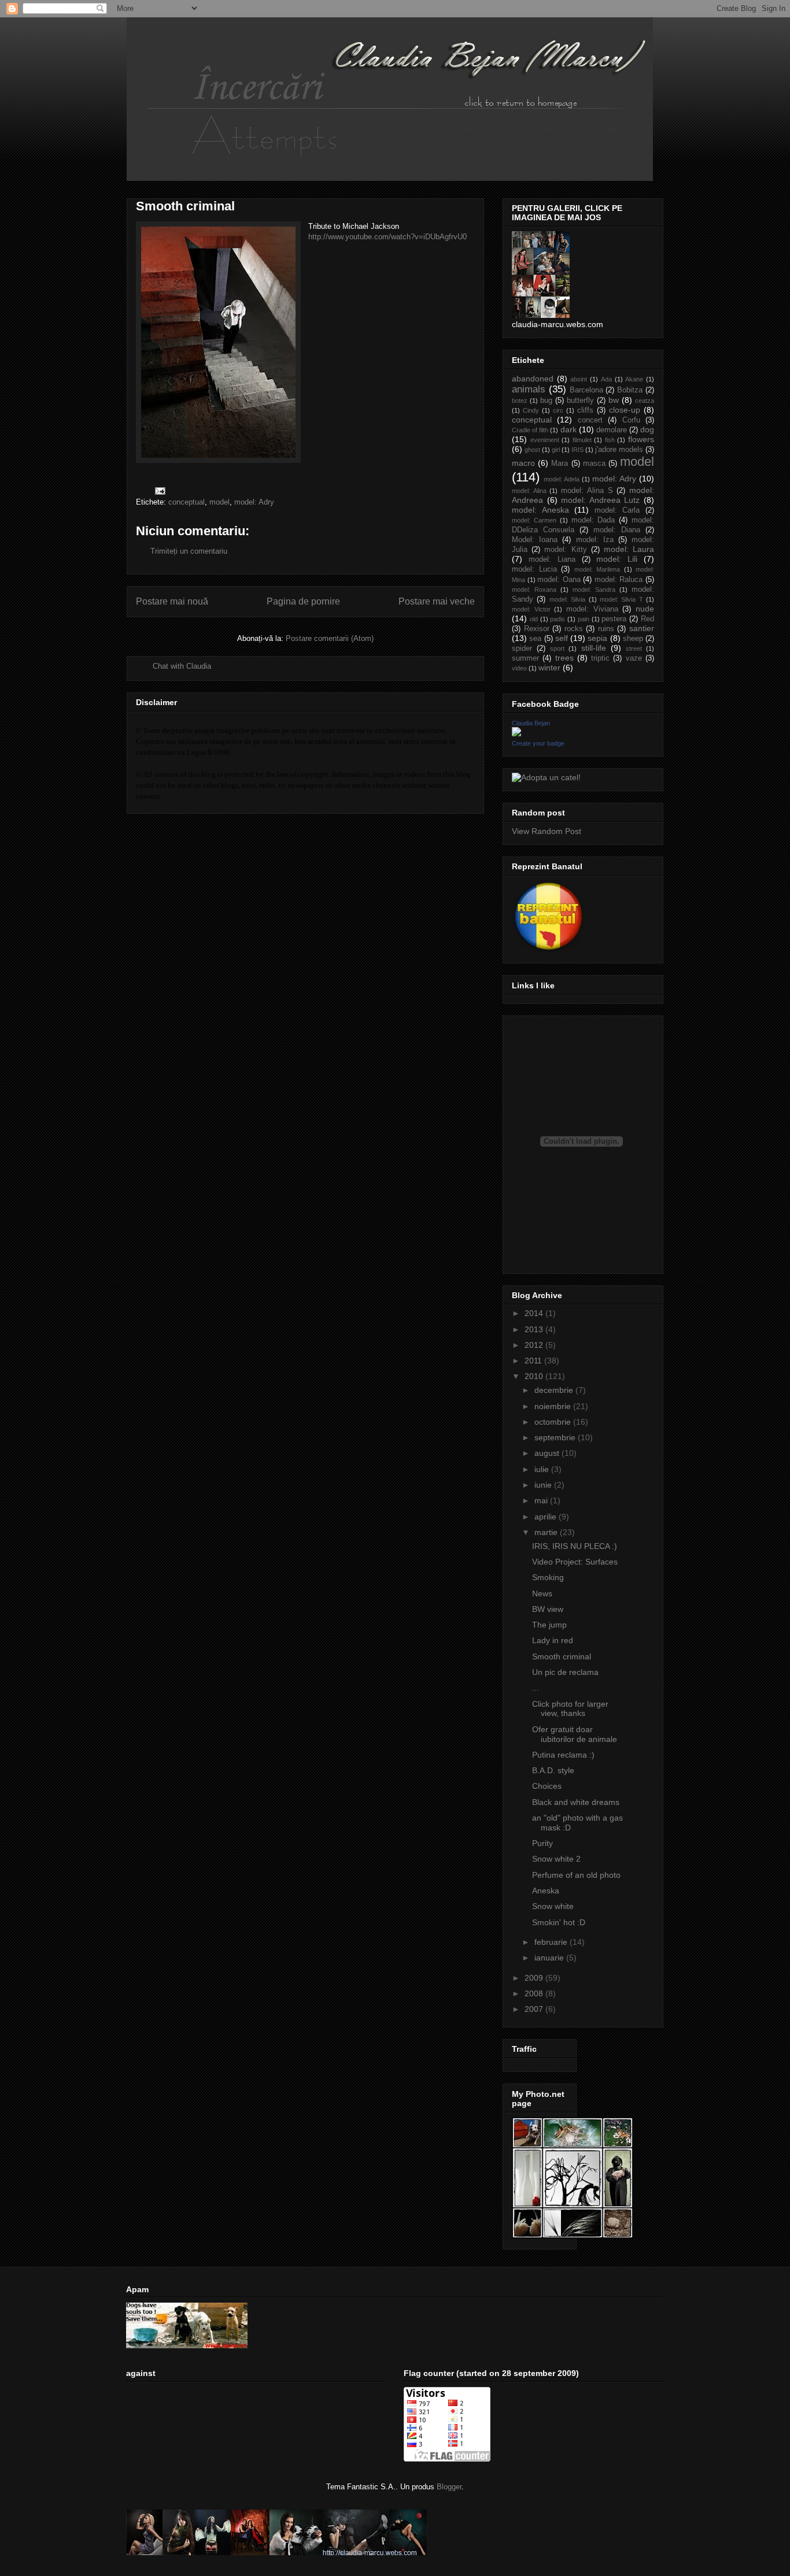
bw (614, 400)
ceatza (645, 401)
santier (642, 628)
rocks (574, 629)
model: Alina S (587, 491)
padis (558, 619)
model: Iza (595, 540)
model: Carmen (534, 520)
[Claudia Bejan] (516, 733)
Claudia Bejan (531, 723)
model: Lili (617, 559)
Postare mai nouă (172, 601)
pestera (614, 619)
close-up (625, 410)
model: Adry (254, 502)
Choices (547, 1786)
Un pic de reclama (565, 1672)
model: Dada (593, 520)
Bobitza (630, 390)
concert (590, 420)
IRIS (577, 450)
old (534, 619)
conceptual (187, 502)
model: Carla (617, 510)
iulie (543, 1469)
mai (542, 1500)
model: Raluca (619, 580)
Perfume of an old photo (576, 1875)
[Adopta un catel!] (546, 777)
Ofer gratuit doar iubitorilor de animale (575, 1734)
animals (529, 389)
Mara (560, 464)
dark (568, 429)
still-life (594, 648)
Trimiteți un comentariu (189, 551)
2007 (535, 2009)
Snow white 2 (556, 1859)
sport (557, 648)
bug (546, 401)
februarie (552, 1942)
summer (525, 658)
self (562, 638)
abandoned (533, 379)
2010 (535, 1376)
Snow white (553, 1906)
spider (522, 648)
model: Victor (531, 609)
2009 (535, 1978)
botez (520, 401)
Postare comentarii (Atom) (330, 638)
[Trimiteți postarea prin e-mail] (159, 490)
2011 (534, 1361)
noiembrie (554, 1406)
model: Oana (559, 580)
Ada (606, 379)
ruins (606, 629)
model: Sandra (594, 590)
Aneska (546, 1891)
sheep (633, 639)
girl (556, 450)
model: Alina (529, 491)
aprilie (547, 1517)
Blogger (449, 2487)
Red (647, 619)
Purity (542, 1843)
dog (647, 429)
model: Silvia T (621, 599)
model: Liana (552, 559)
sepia (597, 638)
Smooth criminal (562, 1656)
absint (579, 379)
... (536, 1688)
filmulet (582, 440)
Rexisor (537, 629)
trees (564, 658)
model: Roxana (534, 590)
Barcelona (586, 390)
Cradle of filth (530, 430)
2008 (535, 1993)
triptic (600, 658)
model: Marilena (597, 569)
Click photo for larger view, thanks (570, 1709)
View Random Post (547, 831)
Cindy (531, 410)
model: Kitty (565, 550)
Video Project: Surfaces (575, 1562)
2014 (535, 1313)
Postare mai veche (437, 601)
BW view (548, 1609)
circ (558, 410)
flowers (641, 439)
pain (584, 619)
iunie (544, 1485)
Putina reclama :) (563, 1755)
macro (523, 463)
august (548, 1453)
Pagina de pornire (303, 601)
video (519, 668)
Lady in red (553, 1640)
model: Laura (629, 549)
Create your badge (538, 743)
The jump (549, 1625)
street (634, 648)
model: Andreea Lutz (600, 500)
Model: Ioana (535, 540)
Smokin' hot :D (559, 1922)
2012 (535, 1345)
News (542, 1593)
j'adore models (619, 450)
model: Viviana (592, 609)
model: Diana (617, 530)
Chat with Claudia (182, 666)
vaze (634, 658)
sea (535, 639)
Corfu (631, 420)
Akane (634, 379)
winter (549, 668)
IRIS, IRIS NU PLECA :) (575, 1546)
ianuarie (550, 1958)
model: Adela (562, 479)
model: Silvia (567, 599)
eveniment (545, 440)
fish (610, 440)
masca (594, 464)
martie (547, 1532)
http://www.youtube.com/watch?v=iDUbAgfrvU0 (387, 237)
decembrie (555, 1390)
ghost (532, 450)
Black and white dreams (576, 1802)
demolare (612, 430)
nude (645, 609)
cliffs (585, 410)
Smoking (548, 1577)
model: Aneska (540, 510)
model (219, 502)
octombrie (554, 1422)
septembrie (556, 1437)
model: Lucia (534, 569)
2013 (535, 1329)
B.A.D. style (553, 1770)
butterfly (580, 401)
